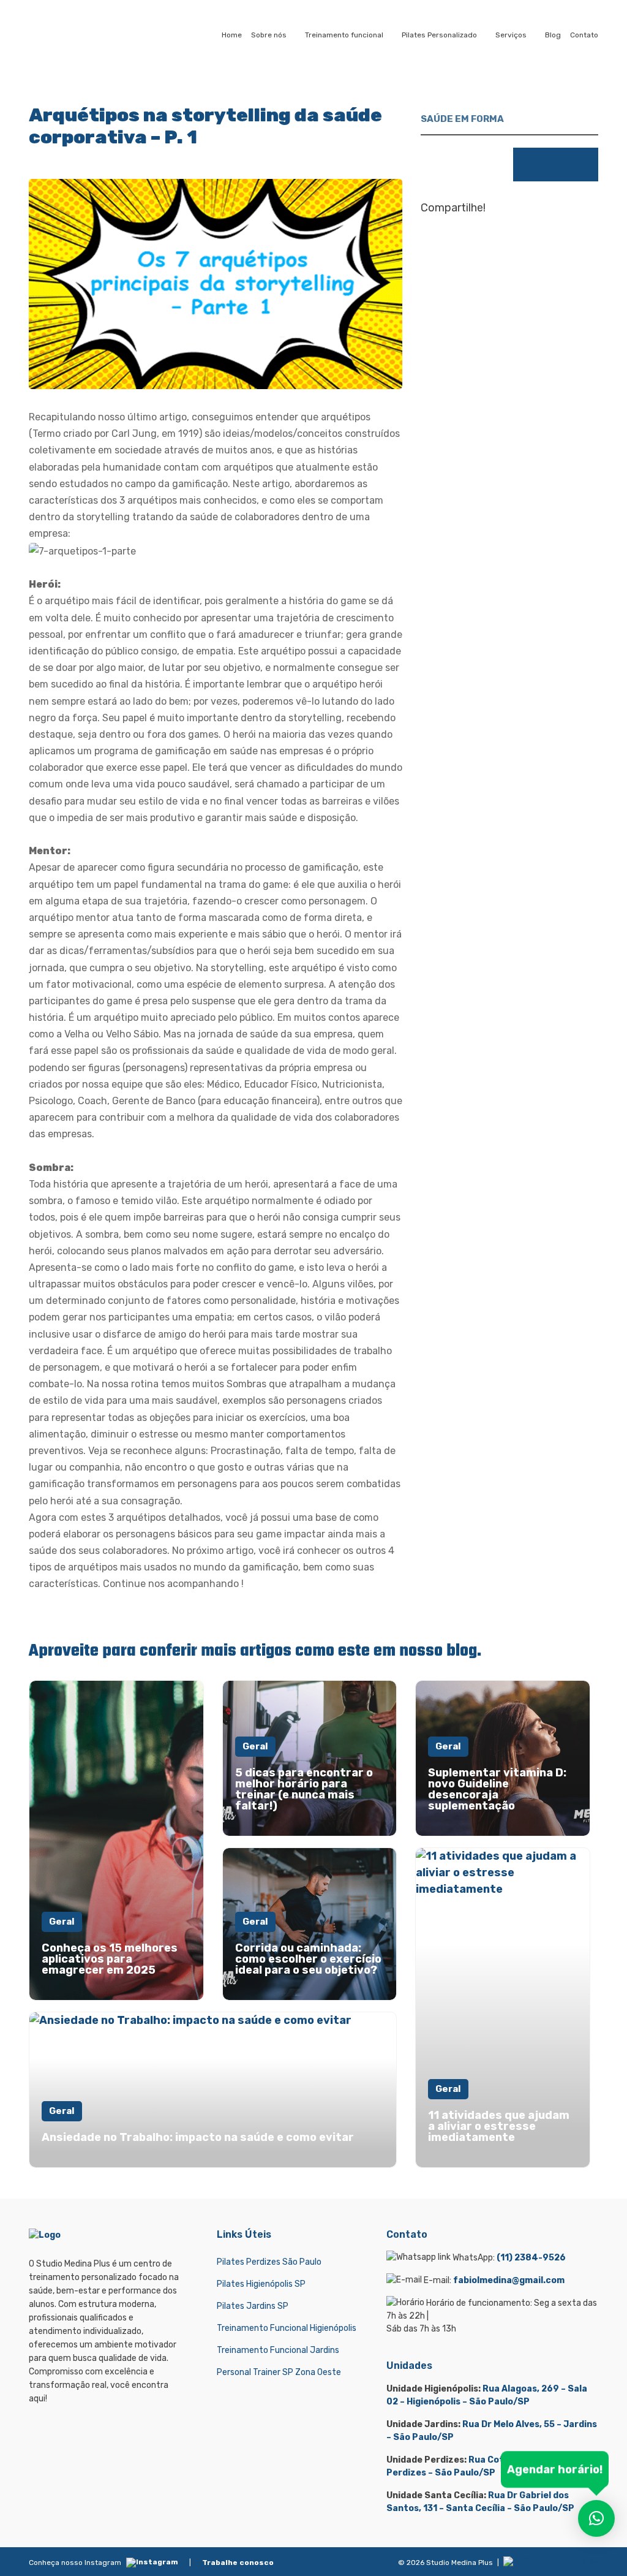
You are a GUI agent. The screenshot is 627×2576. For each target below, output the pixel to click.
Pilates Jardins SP (253, 2306)
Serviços (511, 35)
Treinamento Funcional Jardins (278, 2350)
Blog (553, 35)
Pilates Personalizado (439, 35)
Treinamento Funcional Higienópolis (287, 2328)
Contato (584, 35)
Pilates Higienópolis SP (261, 2284)
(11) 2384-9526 (531, 2258)
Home (232, 35)
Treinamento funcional (344, 35)
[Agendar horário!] (596, 2518)
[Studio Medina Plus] (79, 35)
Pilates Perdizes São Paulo (269, 2262)
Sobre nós (269, 35)
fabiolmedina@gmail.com (509, 2280)
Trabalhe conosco (238, 2563)
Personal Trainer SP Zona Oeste (279, 2372)
